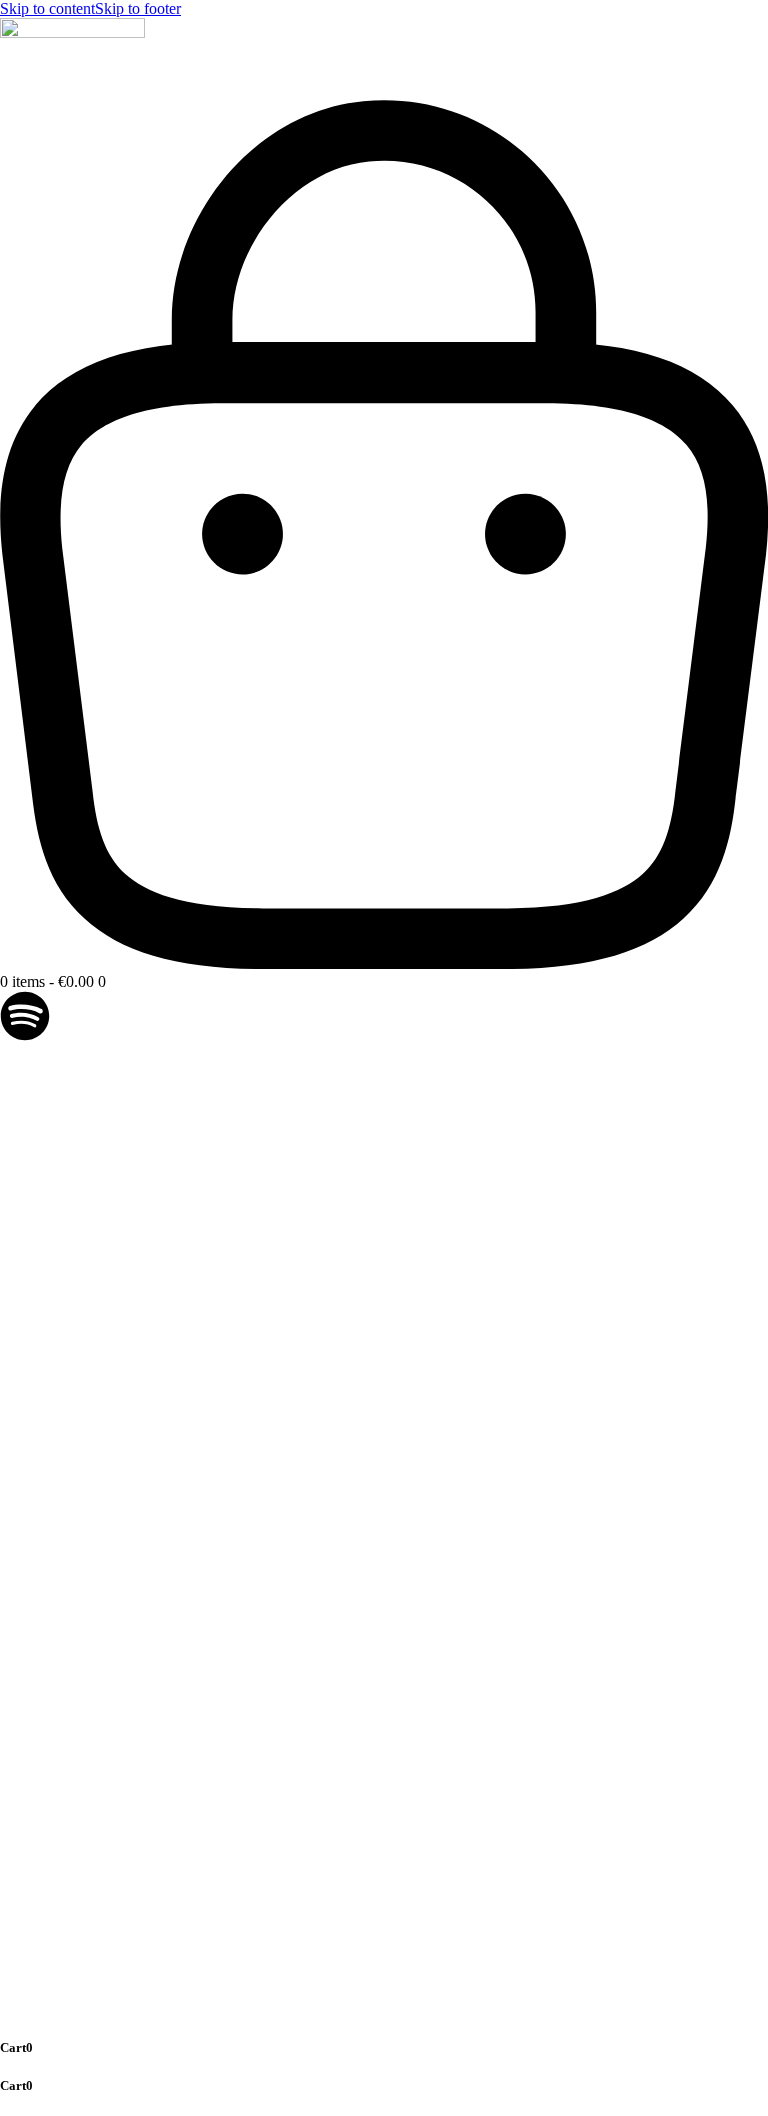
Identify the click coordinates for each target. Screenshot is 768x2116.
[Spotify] (25, 1016)
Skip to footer (138, 8)
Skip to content (47, 8)
